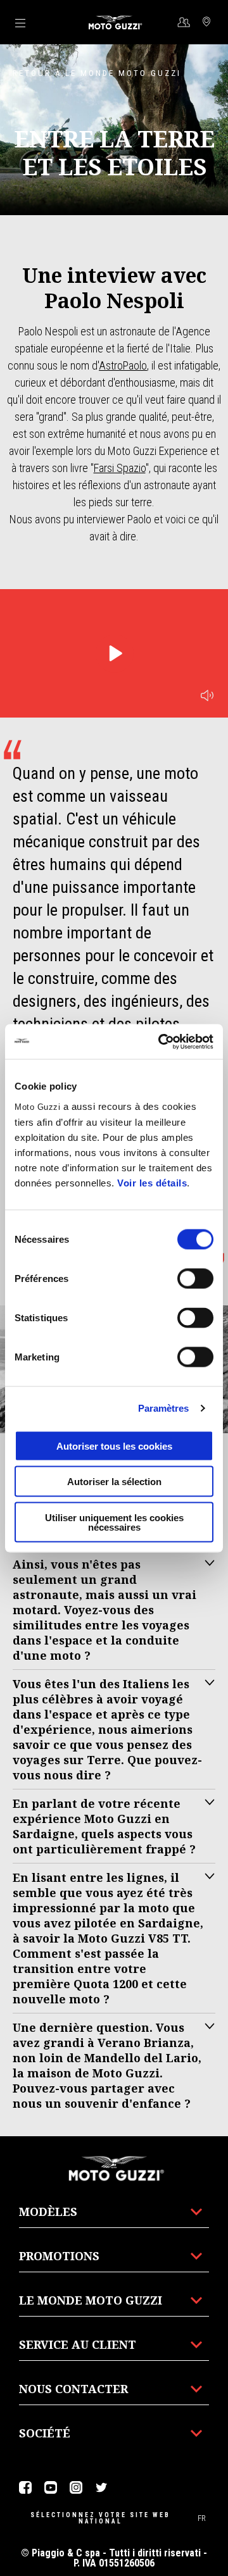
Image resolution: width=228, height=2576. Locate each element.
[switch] (195, 1278)
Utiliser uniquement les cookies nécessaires (114, 1522)
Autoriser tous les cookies (114, 1446)
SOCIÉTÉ (45, 2433)
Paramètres (164, 1408)
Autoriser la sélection (114, 1482)
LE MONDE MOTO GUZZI (91, 2300)
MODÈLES (48, 2212)
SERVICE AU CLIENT (78, 2344)
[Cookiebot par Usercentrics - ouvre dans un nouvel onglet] (161, 1042)
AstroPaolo (123, 365)
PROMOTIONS (59, 2256)
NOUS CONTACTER (73, 2389)
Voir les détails (152, 1182)
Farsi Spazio (120, 468)
